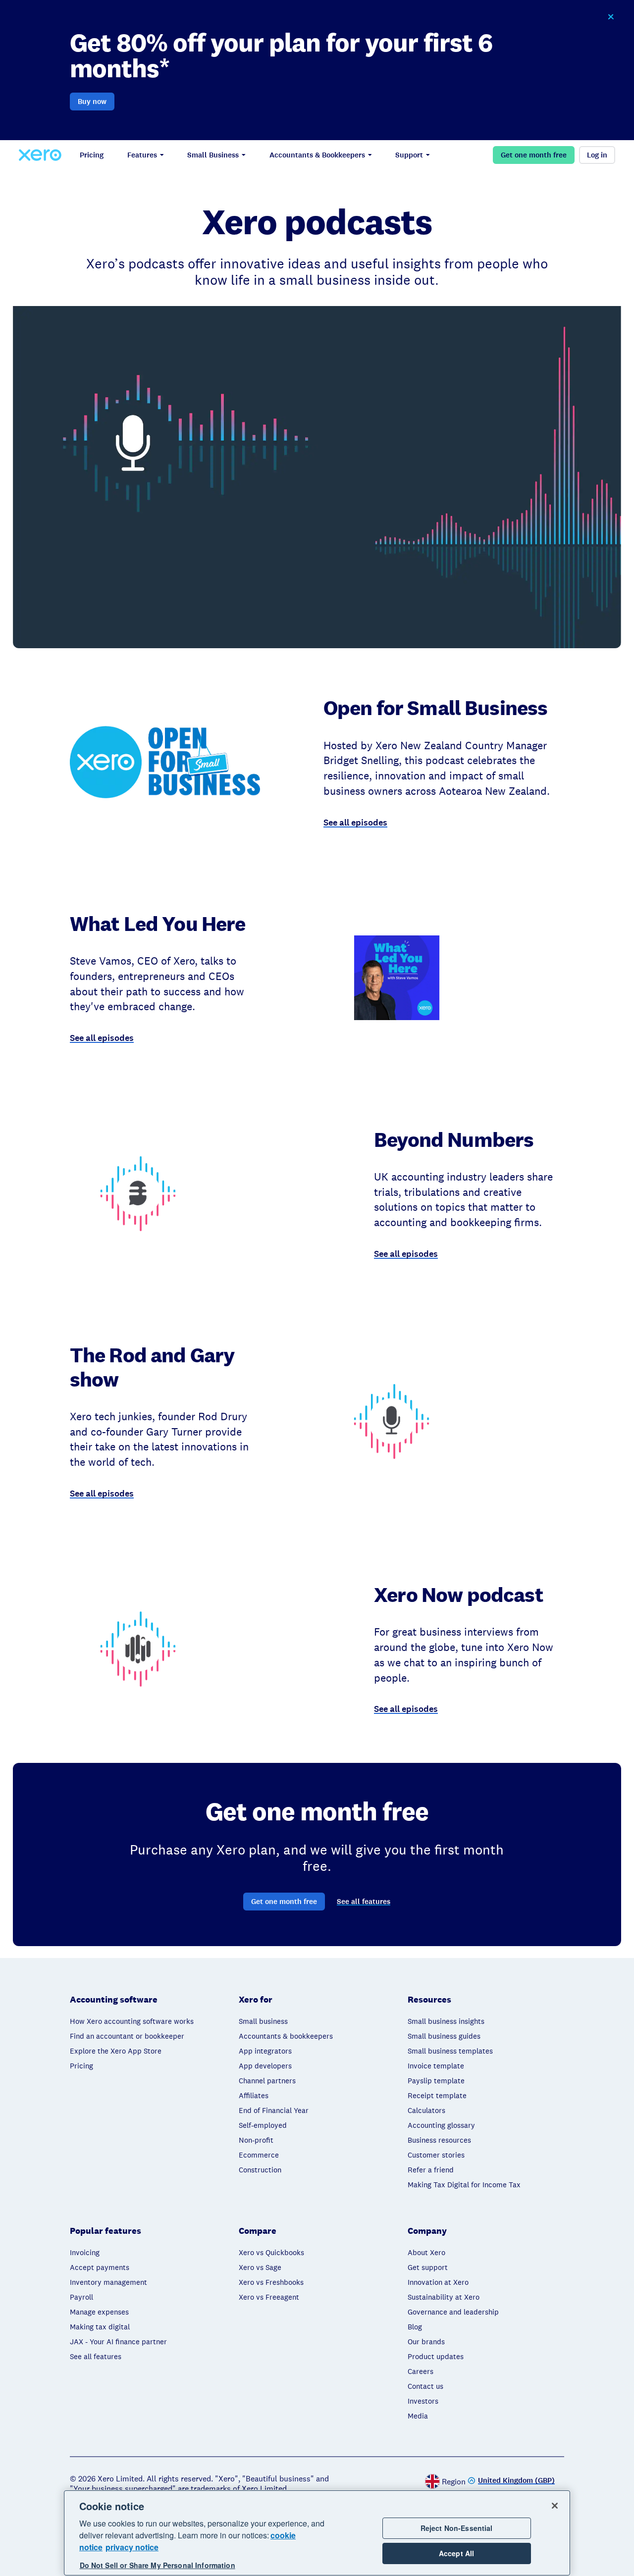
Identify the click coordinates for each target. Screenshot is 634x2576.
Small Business (213, 155)
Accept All (456, 2553)
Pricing (92, 155)
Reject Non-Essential (457, 2528)
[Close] (555, 2506)
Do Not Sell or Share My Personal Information (158, 2566)
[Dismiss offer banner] (610, 17)
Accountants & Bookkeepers (317, 155)
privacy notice (132, 2547)
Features (142, 155)
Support (409, 155)
